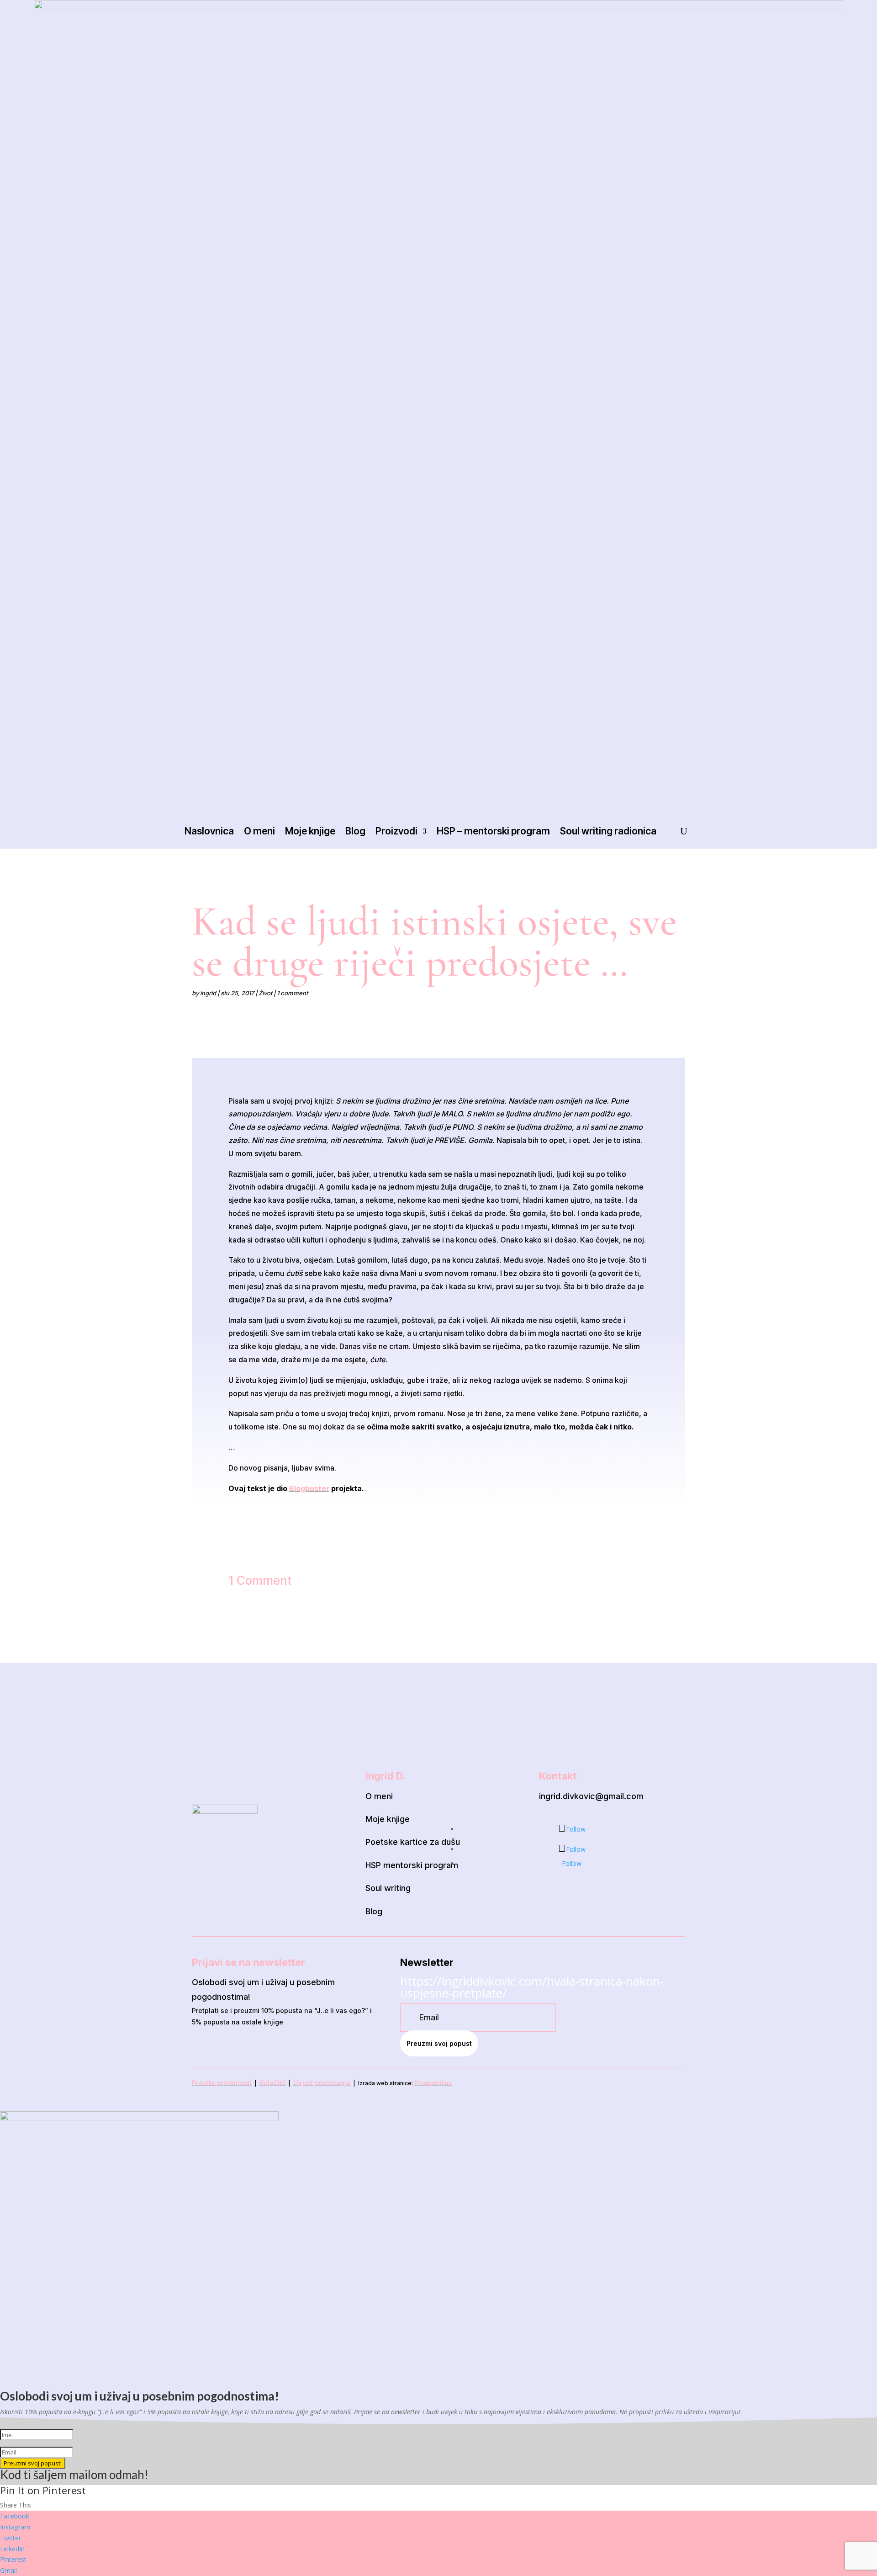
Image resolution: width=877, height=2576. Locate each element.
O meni (259, 831)
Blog (355, 831)
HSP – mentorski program (493, 831)
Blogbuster (309, 1488)
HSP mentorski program (412, 1865)
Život (265, 993)
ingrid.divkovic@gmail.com (591, 1796)
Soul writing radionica (608, 831)
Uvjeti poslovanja (322, 2083)
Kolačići (272, 2083)
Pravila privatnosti (222, 2083)
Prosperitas (433, 2083)
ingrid (208, 993)
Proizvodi (396, 831)
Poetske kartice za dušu (413, 1842)
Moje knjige (310, 831)
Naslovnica (209, 831)
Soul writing (388, 1888)
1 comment (292, 993)
